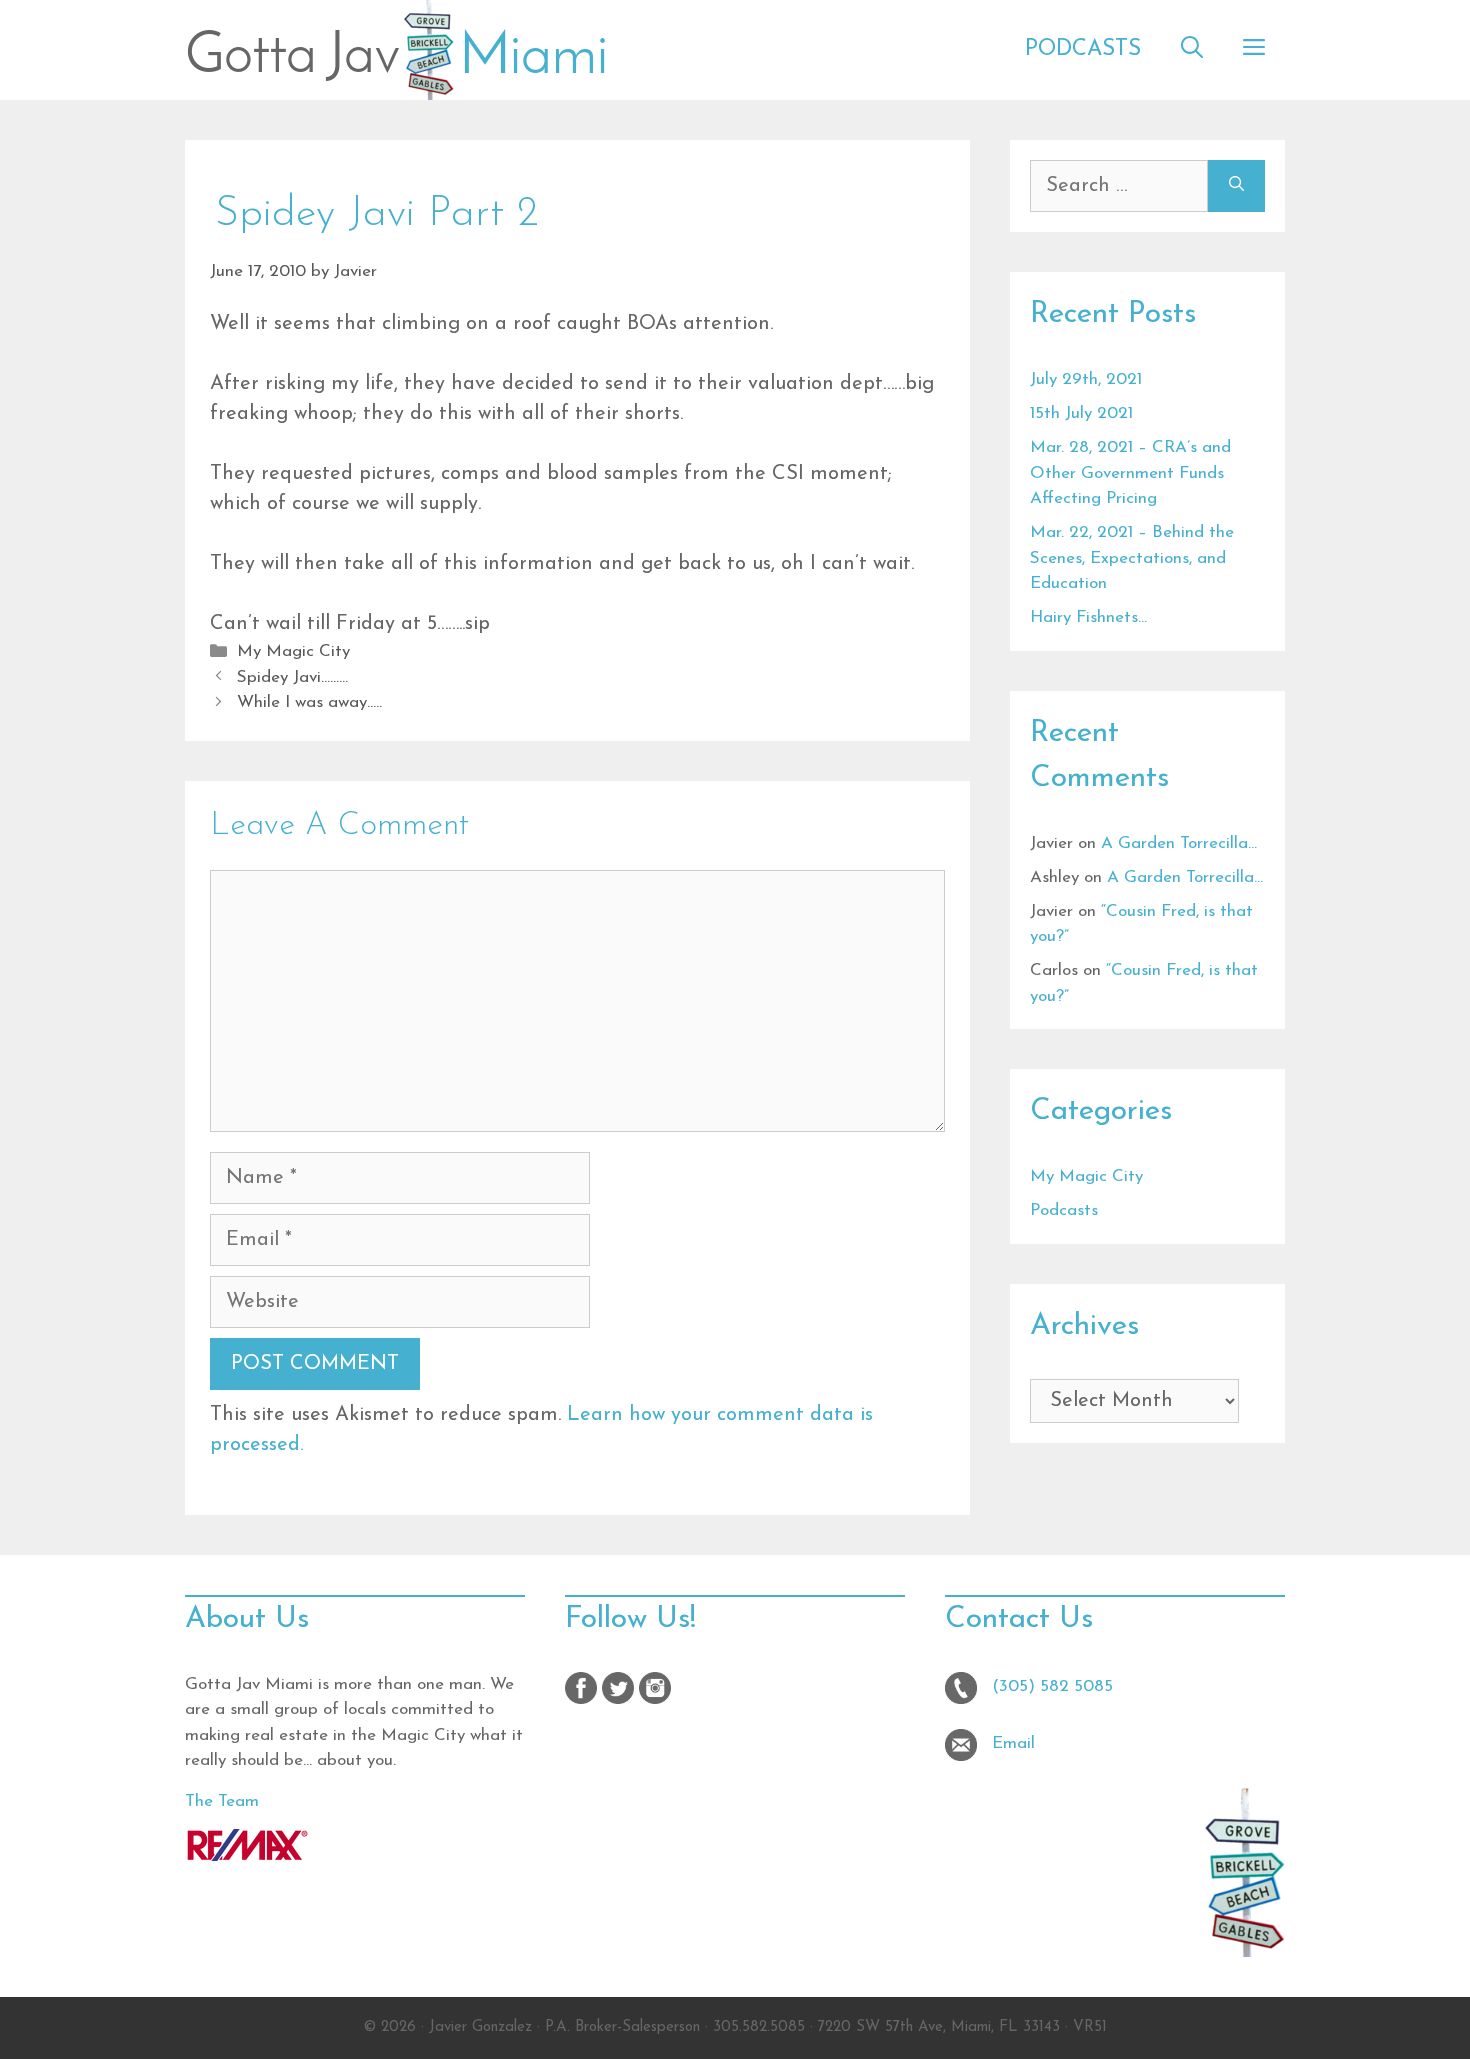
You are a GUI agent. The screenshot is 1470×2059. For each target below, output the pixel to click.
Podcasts (1083, 49)
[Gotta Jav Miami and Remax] (247, 1856)
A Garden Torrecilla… (1179, 843)
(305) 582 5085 (1052, 1686)
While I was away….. (309, 702)
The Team (222, 1801)
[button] (1254, 50)
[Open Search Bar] (1192, 50)
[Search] (1236, 186)
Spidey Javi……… (292, 677)
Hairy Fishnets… (1088, 617)
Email (1013, 1743)
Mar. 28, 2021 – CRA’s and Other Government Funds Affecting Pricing (1130, 473)
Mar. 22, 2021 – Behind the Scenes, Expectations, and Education (1132, 558)
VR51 (1090, 2027)
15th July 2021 (1081, 413)
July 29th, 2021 (1086, 379)
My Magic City (293, 651)
